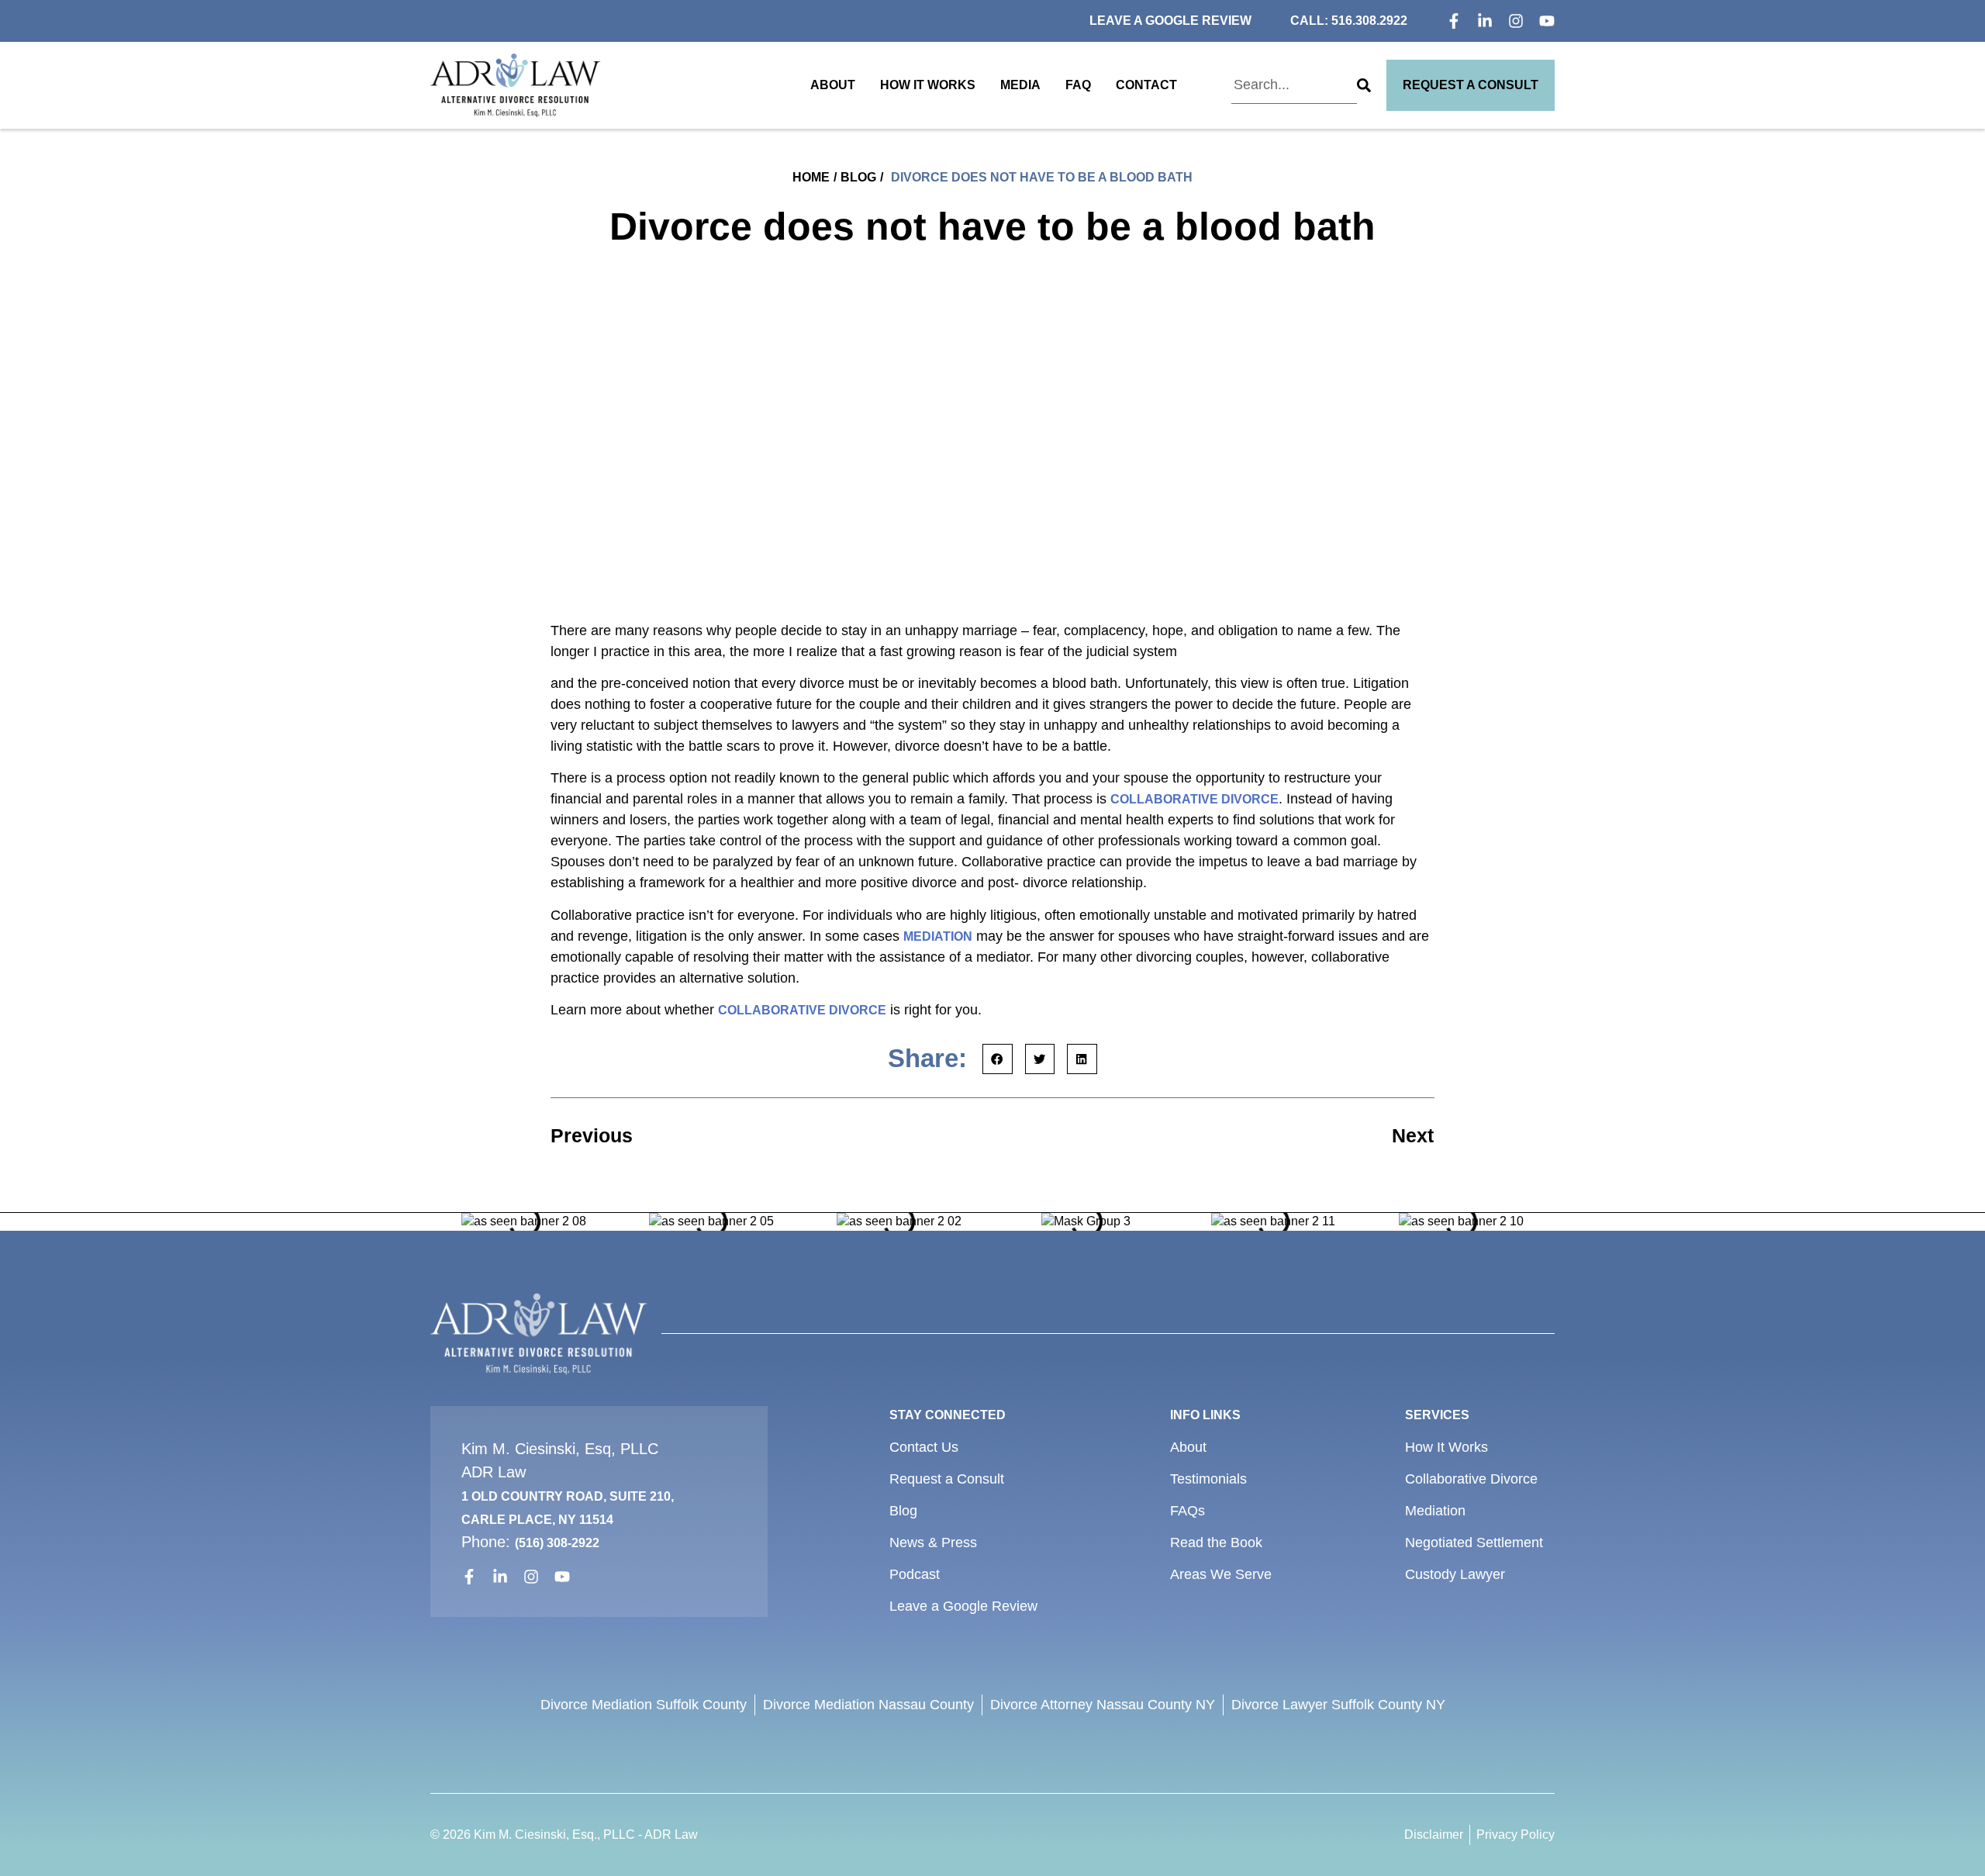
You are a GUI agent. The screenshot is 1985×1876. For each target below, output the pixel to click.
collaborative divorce (1194, 799)
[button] (998, 1059)
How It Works (928, 85)
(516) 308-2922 (557, 1543)
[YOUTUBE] (1547, 21)
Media (1020, 85)
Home (811, 177)
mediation (938, 936)
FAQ (1078, 85)
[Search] (1364, 85)
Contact (1146, 85)
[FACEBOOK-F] (1454, 21)
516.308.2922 (1369, 21)
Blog (858, 177)
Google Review (1198, 21)
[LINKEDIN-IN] (1485, 21)
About (833, 85)
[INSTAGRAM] (1516, 21)
